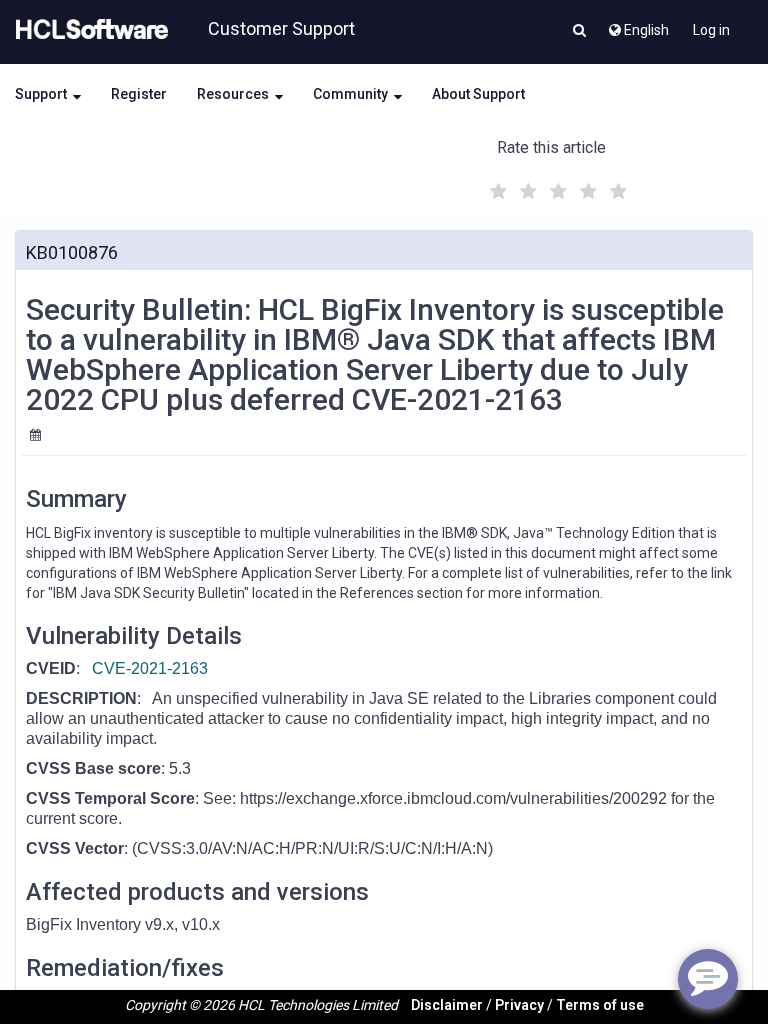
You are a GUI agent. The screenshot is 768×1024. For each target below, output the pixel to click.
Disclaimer (447, 1005)
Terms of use (600, 1005)
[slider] (556, 188)
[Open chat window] (708, 979)
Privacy (519, 1005)
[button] (579, 32)
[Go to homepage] (88, 30)
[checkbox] (496, 186)
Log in (711, 30)
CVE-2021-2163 (150, 668)
